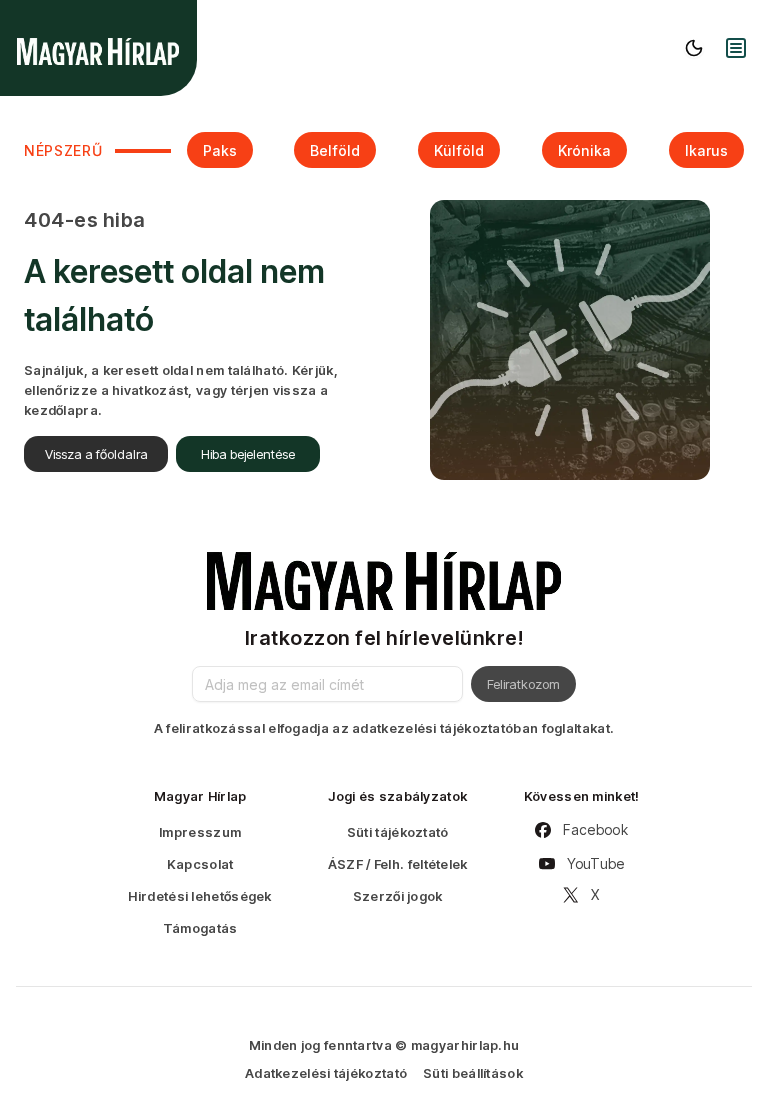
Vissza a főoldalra (96, 454)
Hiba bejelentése (248, 454)
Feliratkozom (523, 684)
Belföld (335, 150)
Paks (220, 150)
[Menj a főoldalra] (98, 51)
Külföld (459, 150)
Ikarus (706, 150)
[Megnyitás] (736, 48)
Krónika (584, 150)
